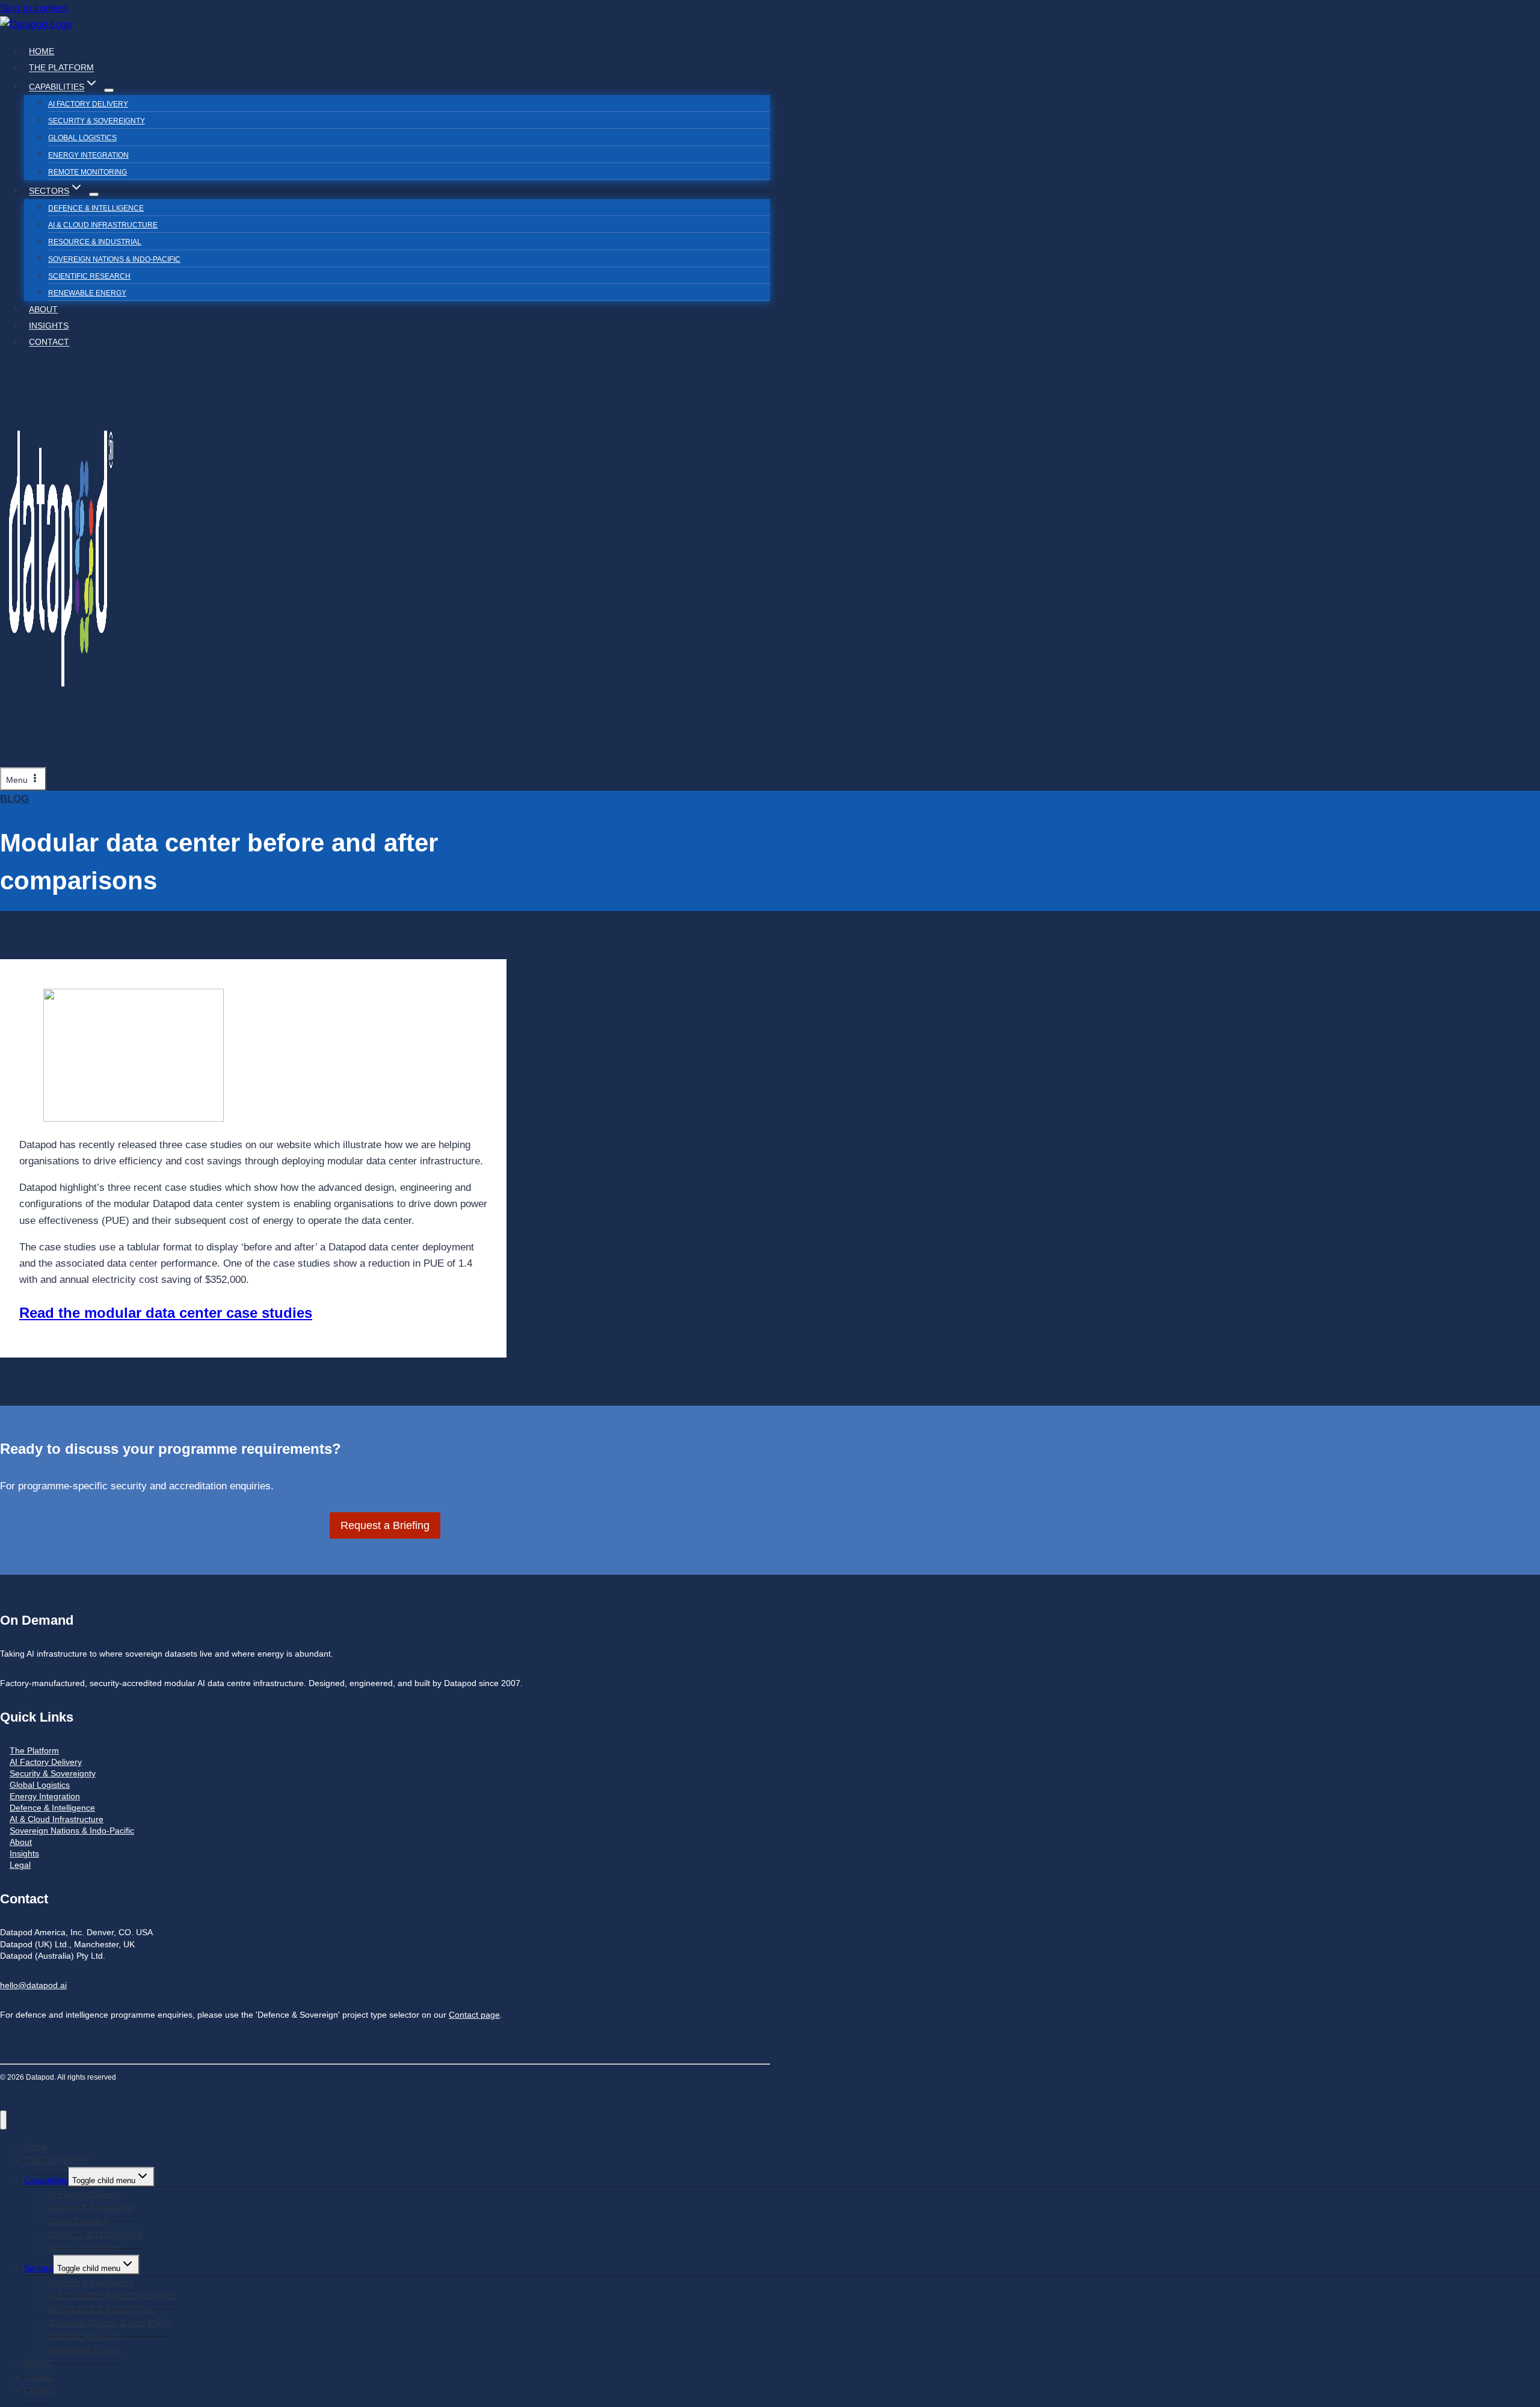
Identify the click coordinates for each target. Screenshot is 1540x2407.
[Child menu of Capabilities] (109, 90)
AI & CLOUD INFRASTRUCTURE (103, 225)
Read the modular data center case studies (166, 1313)
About (21, 1842)
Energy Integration (45, 1797)
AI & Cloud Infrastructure (57, 1819)
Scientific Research (89, 276)
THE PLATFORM (61, 68)
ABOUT (43, 309)
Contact (49, 342)
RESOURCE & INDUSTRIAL (95, 242)
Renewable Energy (87, 293)
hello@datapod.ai (33, 1985)
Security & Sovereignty (97, 121)
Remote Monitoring (88, 172)
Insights (49, 326)
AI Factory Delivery (88, 104)
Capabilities (46, 2180)
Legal (20, 1865)
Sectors (38, 2268)
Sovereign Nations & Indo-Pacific (114, 259)
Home (42, 51)
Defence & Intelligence (96, 208)
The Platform (34, 1751)
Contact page (474, 2015)
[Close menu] (3, 2120)
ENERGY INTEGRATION (88, 155)
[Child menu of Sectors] (94, 194)
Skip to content (34, 8)
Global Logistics (82, 138)
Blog (14, 799)
